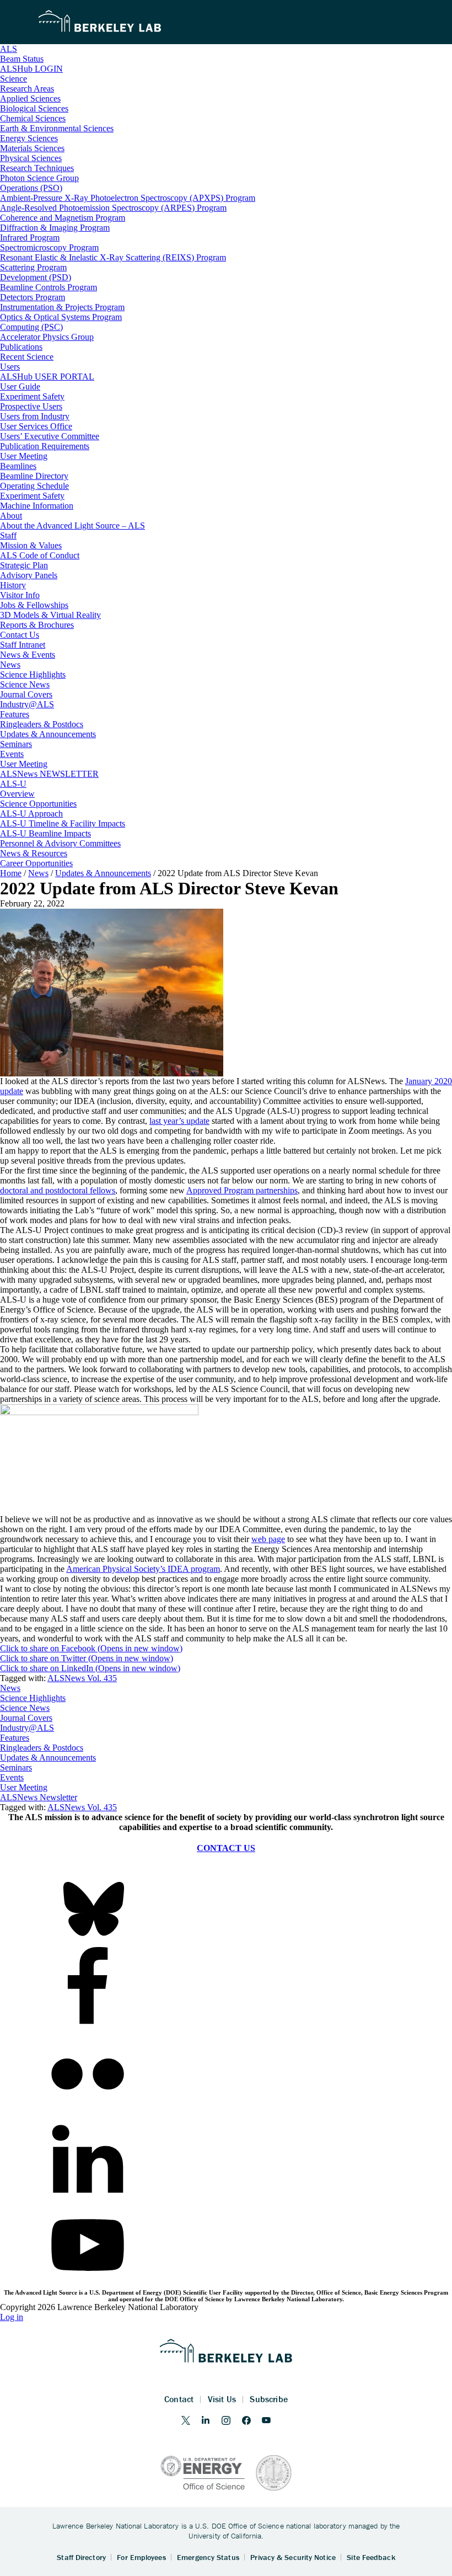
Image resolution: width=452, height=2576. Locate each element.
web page (268, 1539)
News (10, 1688)
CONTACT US (226, 1848)
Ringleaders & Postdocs (42, 1748)
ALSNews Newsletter (39, 1797)
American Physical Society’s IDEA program (143, 1569)
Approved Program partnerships (242, 1190)
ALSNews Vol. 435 (82, 1678)
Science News (25, 1708)
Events (12, 1777)
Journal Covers (26, 1718)
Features (15, 1738)
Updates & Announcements (48, 1758)
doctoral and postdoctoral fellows (58, 1190)
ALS (9, 49)
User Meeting (24, 1787)
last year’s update (179, 1121)
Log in (12, 2317)
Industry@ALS (27, 1728)
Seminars (16, 1767)
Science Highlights (33, 1698)
